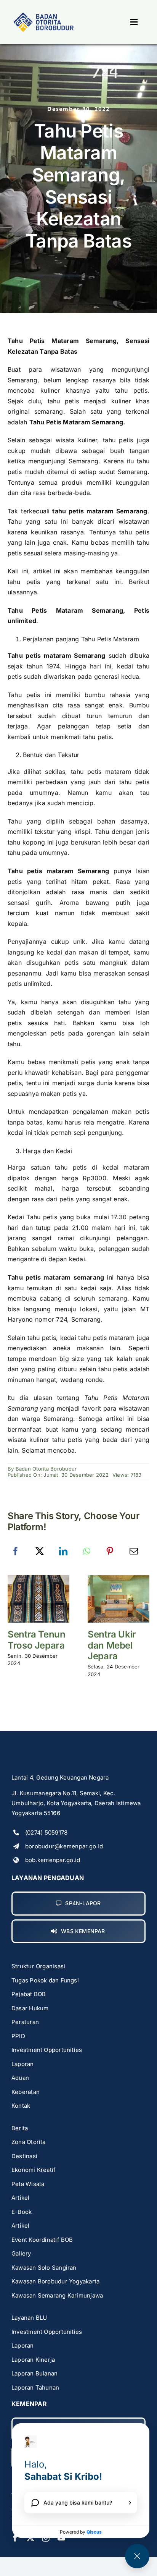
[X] (40, 1552)
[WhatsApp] (87, 1552)
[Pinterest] (110, 1552)
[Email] (134, 1552)
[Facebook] (16, 1552)
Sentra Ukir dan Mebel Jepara (112, 1645)
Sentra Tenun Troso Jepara (37, 1640)
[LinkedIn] (63, 1552)
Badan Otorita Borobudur (46, 1469)
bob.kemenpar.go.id (53, 1860)
